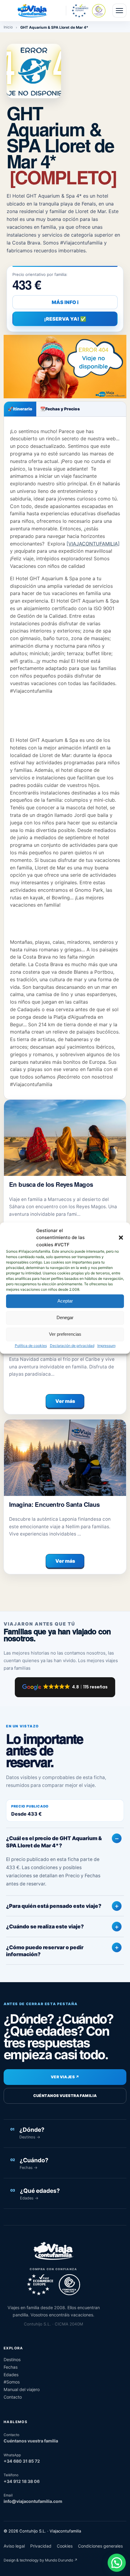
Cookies (65, 2546)
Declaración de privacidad (72, 1346)
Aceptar (65, 1301)
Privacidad (41, 2546)
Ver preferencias (65, 1334)
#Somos (12, 2382)
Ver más (65, 1401)
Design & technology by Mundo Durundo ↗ (41, 2560)
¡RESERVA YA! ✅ (65, 319)
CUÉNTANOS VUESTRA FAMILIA (65, 2096)
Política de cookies (31, 1346)
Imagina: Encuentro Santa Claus (54, 1504)
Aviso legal (14, 2546)
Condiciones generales (100, 2546)
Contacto (13, 2397)
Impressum (106, 1346)
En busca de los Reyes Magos (51, 1184)
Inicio (8, 27)
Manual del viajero (22, 2389)
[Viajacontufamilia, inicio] (32, 11)
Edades (11, 2375)
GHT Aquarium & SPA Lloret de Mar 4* (62, 145)
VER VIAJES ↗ (65, 2077)
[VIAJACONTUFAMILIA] (93, 544)
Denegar (65, 1317)
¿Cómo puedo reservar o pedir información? (45, 1951)
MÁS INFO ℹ (65, 302)
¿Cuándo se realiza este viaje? (45, 1926)
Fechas (11, 2367)
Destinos (12, 2359)
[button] (121, 1238)
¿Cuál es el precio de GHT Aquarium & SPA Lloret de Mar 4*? (54, 1842)
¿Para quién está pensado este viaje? (54, 1906)
